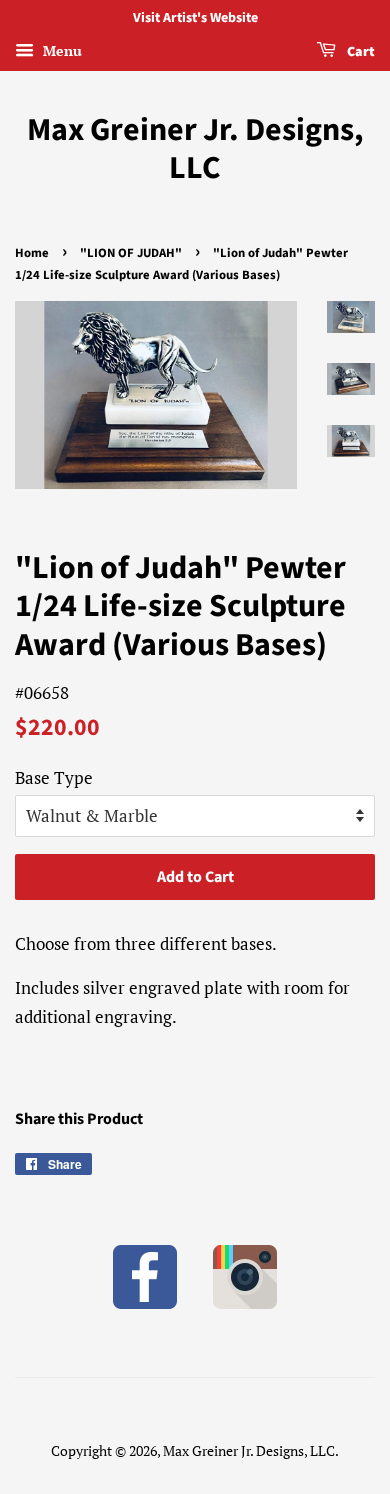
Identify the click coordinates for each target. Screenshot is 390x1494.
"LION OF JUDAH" (131, 253)
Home (32, 253)
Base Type (54, 777)
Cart (359, 52)
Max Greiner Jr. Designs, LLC (195, 149)
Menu (60, 50)
